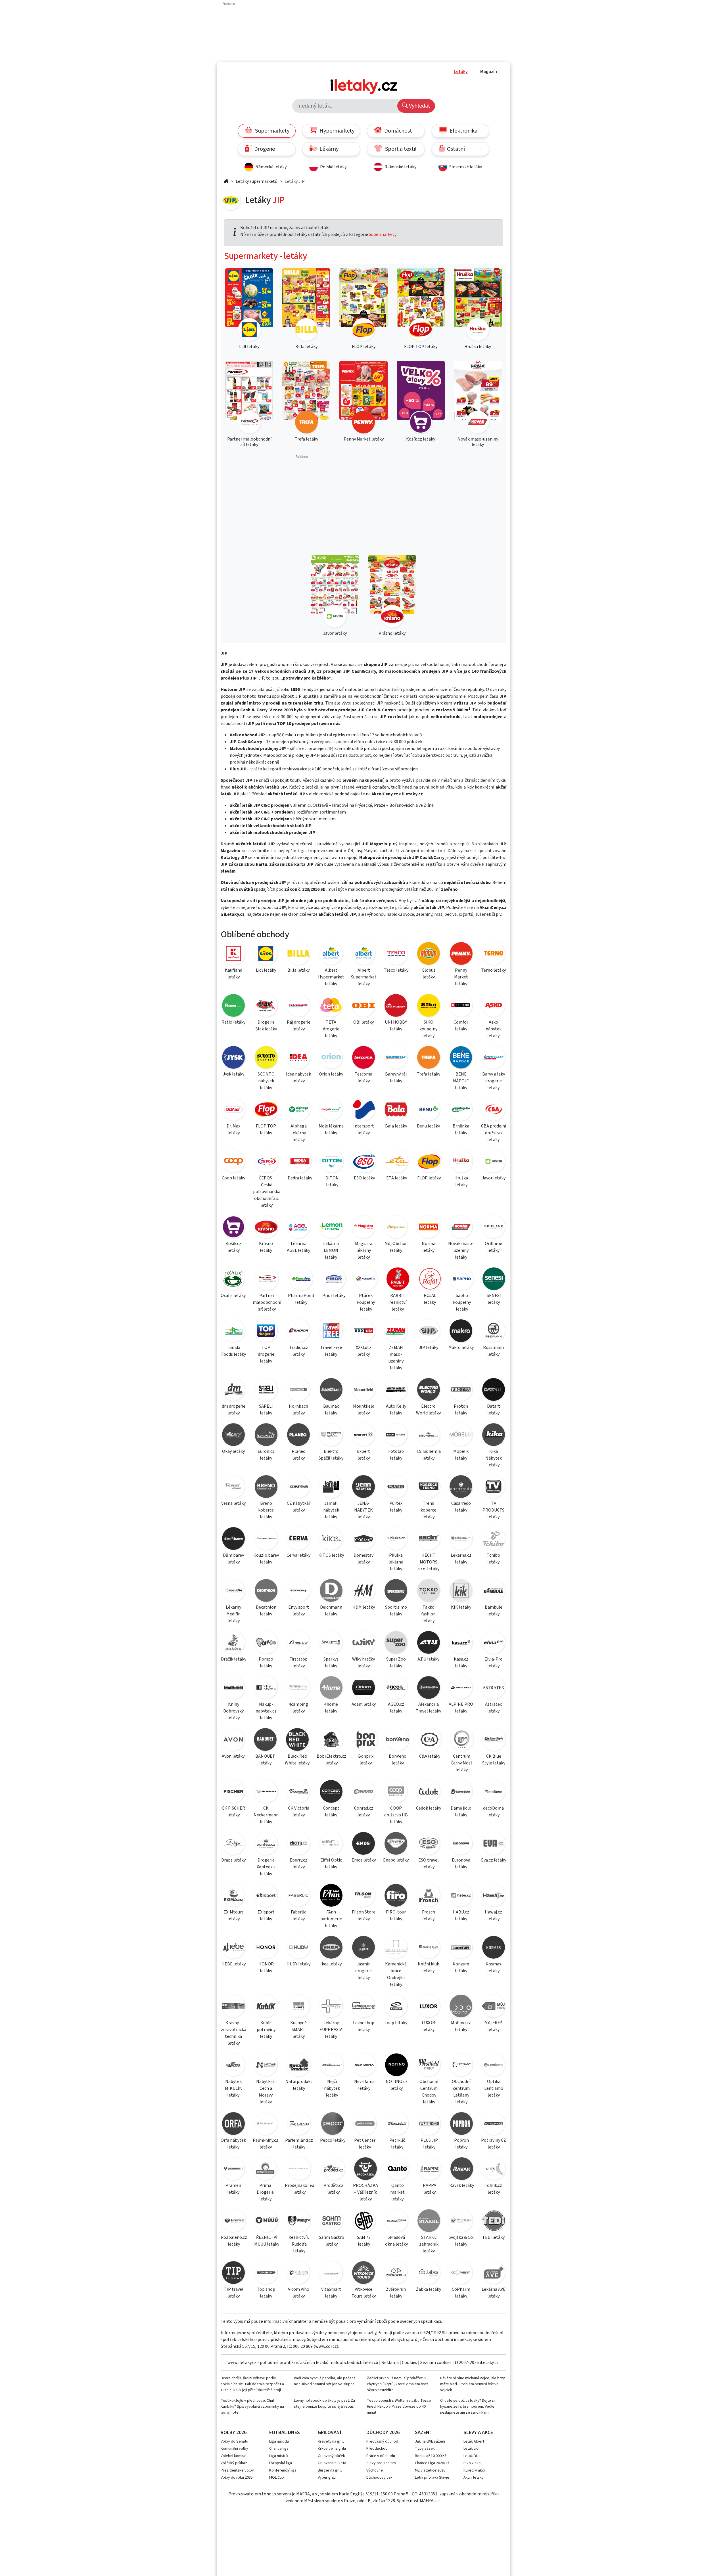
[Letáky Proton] (461, 1390)
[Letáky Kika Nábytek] (494, 1436)
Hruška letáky (461, 1181)
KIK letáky (461, 1607)
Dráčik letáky (234, 1659)
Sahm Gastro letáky (332, 2241)
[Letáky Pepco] (332, 2125)
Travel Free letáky (331, 1351)
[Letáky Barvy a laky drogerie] (494, 1058)
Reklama (390, 2363)
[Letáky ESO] (364, 1162)
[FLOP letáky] (363, 306)
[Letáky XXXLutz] (363, 1332)
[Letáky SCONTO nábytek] (266, 1058)
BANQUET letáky (265, 1760)
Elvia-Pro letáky (494, 1663)
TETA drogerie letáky (331, 1029)
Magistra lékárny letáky (364, 1250)
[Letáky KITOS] (331, 1539)
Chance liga (279, 2449)
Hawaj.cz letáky (493, 1915)
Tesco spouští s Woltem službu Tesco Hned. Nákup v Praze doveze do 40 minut (399, 2407)
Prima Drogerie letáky (265, 2192)
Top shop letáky (266, 2293)
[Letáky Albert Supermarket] (364, 954)
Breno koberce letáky (266, 1510)
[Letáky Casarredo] (461, 1488)
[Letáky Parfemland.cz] (299, 2125)
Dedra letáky (300, 1178)
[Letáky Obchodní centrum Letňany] (461, 2066)
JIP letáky (429, 1347)
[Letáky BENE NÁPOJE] (461, 1058)
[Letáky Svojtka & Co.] (461, 2222)
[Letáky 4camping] (298, 1689)
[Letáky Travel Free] (331, 1332)
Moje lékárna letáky (331, 1129)
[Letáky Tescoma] (363, 1058)
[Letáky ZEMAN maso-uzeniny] (396, 1332)
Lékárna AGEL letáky (298, 1247)
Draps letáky (233, 1860)
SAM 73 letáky (364, 2241)
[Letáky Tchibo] (494, 1539)
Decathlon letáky (266, 1611)
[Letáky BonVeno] (398, 1740)
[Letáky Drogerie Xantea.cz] (266, 1844)
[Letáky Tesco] (396, 954)
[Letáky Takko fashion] (429, 1591)
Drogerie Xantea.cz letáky (266, 1867)
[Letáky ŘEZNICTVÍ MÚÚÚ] (267, 2222)
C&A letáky (430, 1756)
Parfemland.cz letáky (299, 2144)
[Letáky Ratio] (233, 1006)
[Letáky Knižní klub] (429, 1948)
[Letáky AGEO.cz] (396, 1689)
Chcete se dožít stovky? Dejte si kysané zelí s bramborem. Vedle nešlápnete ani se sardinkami (467, 2407)
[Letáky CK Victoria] (298, 1792)
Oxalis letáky (233, 1296)
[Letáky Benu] (429, 1110)
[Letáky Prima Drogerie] (265, 2170)
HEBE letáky (234, 1964)
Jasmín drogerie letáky (363, 1971)
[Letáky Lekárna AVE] (494, 2274)
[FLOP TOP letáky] (421, 306)
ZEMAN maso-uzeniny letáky (396, 1358)
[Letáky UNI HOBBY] (396, 1006)
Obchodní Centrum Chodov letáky (429, 2092)
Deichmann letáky (331, 1611)
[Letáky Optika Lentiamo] (494, 2066)
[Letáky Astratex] (494, 1689)
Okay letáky (233, 1451)
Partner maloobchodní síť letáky (267, 1302)
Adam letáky (364, 1704)
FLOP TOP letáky (266, 1129)
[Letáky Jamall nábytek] (331, 1488)
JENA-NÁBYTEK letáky (363, 1510)
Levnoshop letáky (364, 2026)
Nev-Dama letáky (364, 2085)
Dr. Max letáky (233, 1129)
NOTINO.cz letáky (397, 2085)
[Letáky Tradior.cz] (298, 1332)
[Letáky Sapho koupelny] (462, 1280)
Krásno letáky (266, 1247)
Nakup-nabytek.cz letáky (266, 1711)
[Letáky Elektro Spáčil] (331, 1436)
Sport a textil (400, 149)
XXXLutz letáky (364, 1351)
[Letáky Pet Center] (365, 2125)
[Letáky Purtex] (396, 1488)
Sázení (423, 2433)
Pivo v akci (472, 2463)
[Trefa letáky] (306, 398)
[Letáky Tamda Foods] (233, 1332)
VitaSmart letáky (331, 2293)
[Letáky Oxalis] (233, 1280)
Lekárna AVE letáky (494, 2293)
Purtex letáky (396, 1507)
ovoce (408, 914)
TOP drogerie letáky (266, 1354)
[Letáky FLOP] (429, 1162)
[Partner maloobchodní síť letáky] (249, 398)
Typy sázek (425, 2449)
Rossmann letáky (493, 1351)
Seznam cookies (436, 2363)
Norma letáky (429, 1247)
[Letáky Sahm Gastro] (331, 2222)
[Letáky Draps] (233, 1844)
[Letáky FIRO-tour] (396, 1896)
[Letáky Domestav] (363, 1539)
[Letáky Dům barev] (233, 1539)
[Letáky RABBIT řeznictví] (398, 1280)
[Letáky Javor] (494, 1162)
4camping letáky (298, 1708)
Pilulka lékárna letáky (396, 1562)
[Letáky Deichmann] (331, 1591)
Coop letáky (233, 1178)
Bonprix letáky (366, 1760)
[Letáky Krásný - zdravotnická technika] (233, 2007)
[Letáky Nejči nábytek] (332, 2066)
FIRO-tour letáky (396, 1915)
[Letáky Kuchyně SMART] (298, 2007)
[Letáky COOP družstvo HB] (396, 1792)
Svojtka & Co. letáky (461, 2241)
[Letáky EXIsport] (266, 1896)
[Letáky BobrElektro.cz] (331, 1740)
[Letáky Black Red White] (297, 1740)
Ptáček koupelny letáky (366, 1302)
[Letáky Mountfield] (363, 1390)
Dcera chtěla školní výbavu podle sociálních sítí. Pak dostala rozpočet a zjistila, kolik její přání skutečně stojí (252, 2384)
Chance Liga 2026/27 (432, 2463)
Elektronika (463, 131)
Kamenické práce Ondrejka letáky (396, 1974)
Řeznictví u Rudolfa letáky (299, 2244)
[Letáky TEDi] (494, 2222)
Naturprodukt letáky (299, 2085)
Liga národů (279, 2441)
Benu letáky (428, 1126)
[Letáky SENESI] (494, 1280)
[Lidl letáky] (249, 306)
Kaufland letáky (234, 974)
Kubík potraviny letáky (266, 2030)
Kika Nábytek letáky (494, 1458)
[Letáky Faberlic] (298, 1896)
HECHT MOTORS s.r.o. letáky (429, 1562)
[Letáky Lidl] (266, 954)
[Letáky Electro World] (429, 1390)
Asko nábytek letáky (494, 1029)
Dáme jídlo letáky (461, 1812)
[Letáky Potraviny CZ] (494, 2125)
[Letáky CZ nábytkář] (298, 1488)
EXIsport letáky (266, 1915)
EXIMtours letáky (234, 1915)
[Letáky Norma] (429, 1228)
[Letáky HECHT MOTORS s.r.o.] (429, 1539)
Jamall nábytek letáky (331, 1510)
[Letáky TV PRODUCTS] (494, 1488)
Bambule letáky (494, 1611)
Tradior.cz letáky (299, 1351)
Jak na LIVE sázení (430, 2441)
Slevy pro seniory (381, 2463)
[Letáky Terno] (494, 954)
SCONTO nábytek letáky (266, 1081)
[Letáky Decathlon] (266, 1591)
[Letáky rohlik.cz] (494, 2170)
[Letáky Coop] (233, 1162)
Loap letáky (396, 2023)
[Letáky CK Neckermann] (266, 1792)
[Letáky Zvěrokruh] (396, 2274)
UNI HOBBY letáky (396, 1026)
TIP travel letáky (234, 2293)
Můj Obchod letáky (396, 1247)
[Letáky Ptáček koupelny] (366, 1280)
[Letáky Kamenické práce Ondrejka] (396, 1948)
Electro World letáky (428, 1410)
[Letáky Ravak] (462, 2170)
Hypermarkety (336, 131)
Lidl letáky (266, 970)
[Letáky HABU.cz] (461, 1896)
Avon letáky (233, 1756)
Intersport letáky (364, 1129)
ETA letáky (397, 1178)
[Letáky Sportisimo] (396, 1591)
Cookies (410, 2363)
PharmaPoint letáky (301, 1299)
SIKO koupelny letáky (428, 1029)
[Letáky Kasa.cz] (461, 1643)
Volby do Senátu (234, 2441)
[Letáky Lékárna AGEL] (298, 1228)
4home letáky (331, 1708)
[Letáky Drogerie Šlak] (266, 1006)
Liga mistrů (279, 2456)
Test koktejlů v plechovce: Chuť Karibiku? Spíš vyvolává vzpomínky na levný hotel (252, 2407)
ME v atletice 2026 (430, 2470)
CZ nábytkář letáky (299, 1507)
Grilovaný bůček (331, 2456)
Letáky (461, 72)
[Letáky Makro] (461, 1332)
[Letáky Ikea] (331, 1948)
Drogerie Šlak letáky (266, 1026)
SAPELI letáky (266, 1410)
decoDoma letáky (493, 1812)
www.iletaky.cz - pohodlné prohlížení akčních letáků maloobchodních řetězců (303, 2363)
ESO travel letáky (429, 1864)
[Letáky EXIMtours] (233, 1896)
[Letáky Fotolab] (396, 1436)
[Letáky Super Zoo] (396, 1643)
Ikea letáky (331, 1964)
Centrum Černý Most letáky (462, 1763)
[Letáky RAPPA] (430, 2170)
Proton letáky (461, 1410)
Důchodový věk (379, 2478)
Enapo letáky (396, 1860)
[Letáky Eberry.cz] (298, 1844)
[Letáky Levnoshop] (363, 2007)
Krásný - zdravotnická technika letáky (234, 2033)
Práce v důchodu (381, 2456)
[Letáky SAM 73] (364, 2222)
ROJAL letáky (430, 1299)
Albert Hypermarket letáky (331, 977)
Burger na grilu (330, 2470)
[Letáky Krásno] (266, 1228)
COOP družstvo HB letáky (396, 1815)
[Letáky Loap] (396, 2007)
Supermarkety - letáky (266, 256)
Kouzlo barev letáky (266, 1559)
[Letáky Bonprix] (366, 1740)
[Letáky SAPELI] (266, 1390)
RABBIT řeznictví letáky (398, 1302)
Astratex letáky (493, 1708)
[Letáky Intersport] (363, 1110)
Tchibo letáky (493, 1559)
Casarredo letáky (461, 1507)
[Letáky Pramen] (233, 2170)
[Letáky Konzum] (461, 1948)
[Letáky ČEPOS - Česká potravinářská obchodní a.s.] (267, 1162)
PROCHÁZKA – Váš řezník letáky (365, 2192)
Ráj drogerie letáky (299, 1026)
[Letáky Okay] (233, 1436)
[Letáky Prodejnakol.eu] (299, 2170)
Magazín (489, 72)
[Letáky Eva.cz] (494, 1844)
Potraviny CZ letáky (494, 2144)
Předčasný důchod (382, 2441)
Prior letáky (334, 1296)
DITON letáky (332, 1181)
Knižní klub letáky (429, 1967)
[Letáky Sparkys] (331, 1643)
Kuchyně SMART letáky (298, 2030)
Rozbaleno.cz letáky (234, 2241)
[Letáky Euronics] (266, 1436)
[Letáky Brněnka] (461, 1110)
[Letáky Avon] (233, 1740)
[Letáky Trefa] (429, 1058)
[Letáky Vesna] (233, 1488)
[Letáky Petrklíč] (397, 2125)
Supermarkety (272, 131)
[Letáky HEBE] (233, 1948)
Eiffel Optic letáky (331, 1864)
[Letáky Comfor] (461, 1006)
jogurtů (466, 914)
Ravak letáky (462, 2185)
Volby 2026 (234, 2433)
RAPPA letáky (430, 2189)
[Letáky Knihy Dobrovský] (233, 1689)
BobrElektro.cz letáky (331, 1760)
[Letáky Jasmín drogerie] (363, 1948)
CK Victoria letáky (299, 1812)
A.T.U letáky (428, 1659)
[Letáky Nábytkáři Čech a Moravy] (266, 2066)
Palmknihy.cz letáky (266, 2144)
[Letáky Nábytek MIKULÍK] (233, 2066)
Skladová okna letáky (396, 2241)
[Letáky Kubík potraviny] (266, 2007)
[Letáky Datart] (494, 1390)
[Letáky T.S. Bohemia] (429, 1436)
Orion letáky (331, 1074)
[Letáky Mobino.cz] (461, 2007)
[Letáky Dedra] (300, 1162)
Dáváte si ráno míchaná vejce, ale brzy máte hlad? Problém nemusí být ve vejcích (473, 2384)
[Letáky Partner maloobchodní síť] (267, 1280)
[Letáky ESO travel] (429, 1844)
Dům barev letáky (233, 1559)
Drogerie (264, 149)
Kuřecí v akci (474, 2470)
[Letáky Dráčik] (233, 1643)
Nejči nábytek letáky (332, 2088)
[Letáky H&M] (363, 1591)
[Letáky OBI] (363, 1006)
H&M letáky (364, 1607)
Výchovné (375, 2470)
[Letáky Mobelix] (461, 1436)
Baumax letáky (331, 1410)
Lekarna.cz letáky (461, 1559)
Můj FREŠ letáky (494, 2026)
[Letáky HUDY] (298, 1948)
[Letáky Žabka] (429, 2274)
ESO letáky (364, 1178)
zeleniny (424, 914)
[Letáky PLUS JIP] (429, 2125)
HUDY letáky (298, 1964)
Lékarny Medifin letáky (233, 1614)
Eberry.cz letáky (298, 1864)
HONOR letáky (266, 1967)
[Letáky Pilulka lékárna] (396, 1539)
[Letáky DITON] (332, 1162)
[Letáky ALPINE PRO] (461, 1689)
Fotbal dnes (285, 2433)
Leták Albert (474, 2441)
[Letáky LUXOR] (429, 2007)
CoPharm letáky (461, 2293)
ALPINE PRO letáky (461, 1708)
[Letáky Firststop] (298, 1643)
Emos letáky (364, 1860)
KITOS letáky (331, 1555)
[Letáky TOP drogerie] (266, 1332)
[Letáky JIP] (429, 1332)
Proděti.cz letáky (333, 2189)
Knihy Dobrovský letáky (233, 1711)
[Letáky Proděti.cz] (334, 2170)
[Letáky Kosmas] (494, 1948)
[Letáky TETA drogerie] (331, 1006)
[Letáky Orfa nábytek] (233, 2125)
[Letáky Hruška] (461, 1162)
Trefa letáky (429, 1074)
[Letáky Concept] (331, 1792)
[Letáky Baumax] (331, 1390)
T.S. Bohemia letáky (428, 1455)
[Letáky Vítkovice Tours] (363, 2274)
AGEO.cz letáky (396, 1708)
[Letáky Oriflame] (494, 1228)
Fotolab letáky (396, 1455)
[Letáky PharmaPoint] (301, 1280)
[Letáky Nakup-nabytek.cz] (266, 1689)
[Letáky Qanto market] (398, 2170)
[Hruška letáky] (478, 306)
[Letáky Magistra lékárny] (363, 1228)
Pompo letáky (266, 1663)
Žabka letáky (429, 2289)
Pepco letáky (333, 2140)
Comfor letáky (461, 1026)
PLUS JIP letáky (429, 2144)
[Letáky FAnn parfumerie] (331, 1896)
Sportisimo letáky (396, 1611)
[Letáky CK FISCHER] (233, 1792)
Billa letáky (298, 970)
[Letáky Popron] (461, 2125)
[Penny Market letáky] (363, 398)
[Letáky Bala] (396, 1110)
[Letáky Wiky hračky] (363, 1643)
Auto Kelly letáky (396, 1410)
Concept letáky (331, 1812)
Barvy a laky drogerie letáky (494, 1081)
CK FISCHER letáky (233, 1812)
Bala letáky (396, 1126)
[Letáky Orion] (331, 1058)
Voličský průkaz (234, 2463)
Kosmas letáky (493, 1967)
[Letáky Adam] (363, 1689)
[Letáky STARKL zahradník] (429, 2222)
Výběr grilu (327, 2478)
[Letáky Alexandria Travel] (429, 1689)
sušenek (483, 914)
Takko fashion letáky (428, 1614)
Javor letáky (494, 1178)
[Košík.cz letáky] (421, 398)
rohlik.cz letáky (494, 2189)
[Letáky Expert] (363, 1436)
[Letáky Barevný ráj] (396, 1058)
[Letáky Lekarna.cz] (461, 1539)
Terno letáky (493, 970)
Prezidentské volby (237, 2470)
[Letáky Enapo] (396, 1844)
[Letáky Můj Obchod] (396, 1228)
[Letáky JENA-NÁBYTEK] (363, 1488)
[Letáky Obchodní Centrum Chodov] (429, 2066)
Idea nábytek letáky (298, 1078)
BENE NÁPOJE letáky (461, 1081)
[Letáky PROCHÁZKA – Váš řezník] (366, 2170)
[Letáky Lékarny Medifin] (233, 1591)
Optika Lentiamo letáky (494, 2088)
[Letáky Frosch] (429, 1896)
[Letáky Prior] (334, 1280)
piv (498, 914)
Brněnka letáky (461, 1129)
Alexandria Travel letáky (428, 1708)
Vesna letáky (233, 1503)
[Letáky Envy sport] (298, 1591)
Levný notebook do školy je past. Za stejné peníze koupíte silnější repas (324, 2404)
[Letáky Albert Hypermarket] (331, 954)
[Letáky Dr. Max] (233, 1110)
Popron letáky (461, 2144)
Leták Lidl (471, 2449)
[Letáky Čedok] (429, 1792)
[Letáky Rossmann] (494, 1332)
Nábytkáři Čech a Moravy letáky (266, 2092)
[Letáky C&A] (430, 1740)
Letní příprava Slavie (432, 2478)
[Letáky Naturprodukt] (299, 2066)
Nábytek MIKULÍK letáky (233, 2088)
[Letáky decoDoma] (494, 1792)
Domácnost (398, 131)
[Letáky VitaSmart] (331, 2274)
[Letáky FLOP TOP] (266, 1110)
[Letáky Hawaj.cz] (494, 1896)
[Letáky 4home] (331, 1689)
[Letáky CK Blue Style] (494, 1740)
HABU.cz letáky (461, 1915)
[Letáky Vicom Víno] (298, 2274)
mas (438, 914)
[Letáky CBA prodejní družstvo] (494, 1110)
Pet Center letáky (365, 2144)
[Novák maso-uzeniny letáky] (478, 398)
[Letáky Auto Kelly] (396, 1390)
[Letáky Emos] (363, 1844)
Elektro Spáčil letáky (331, 1455)
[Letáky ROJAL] (430, 1280)
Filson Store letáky (364, 1915)
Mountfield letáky (364, 1410)
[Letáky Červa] (298, 1539)
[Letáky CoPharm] (461, 2274)
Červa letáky (298, 1555)
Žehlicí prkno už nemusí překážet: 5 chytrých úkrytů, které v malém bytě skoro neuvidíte (398, 2384)
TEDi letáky (493, 2237)
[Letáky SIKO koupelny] (429, 1006)
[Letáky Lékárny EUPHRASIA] (331, 2007)
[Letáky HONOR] (266, 1948)
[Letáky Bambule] (494, 1591)
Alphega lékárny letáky (299, 1133)
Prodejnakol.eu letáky (299, 2189)
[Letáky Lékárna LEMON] (331, 1228)
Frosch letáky (429, 1915)
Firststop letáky (298, 1663)
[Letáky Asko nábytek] (494, 1006)
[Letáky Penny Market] (461, 954)
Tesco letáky (396, 970)
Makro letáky (461, 1347)
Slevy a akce (478, 2433)
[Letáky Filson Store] (363, 1896)
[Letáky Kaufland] (233, 954)
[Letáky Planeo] (298, 1436)
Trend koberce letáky (428, 1510)
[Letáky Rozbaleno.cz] (234, 2222)
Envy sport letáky (299, 1611)
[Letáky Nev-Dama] (364, 2066)
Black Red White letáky (297, 1760)
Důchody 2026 (383, 2433)
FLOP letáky (429, 1178)
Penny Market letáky (461, 977)
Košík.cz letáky (233, 1247)
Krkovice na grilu (332, 2449)
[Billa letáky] (306, 306)
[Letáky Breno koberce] (266, 1488)
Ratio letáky (233, 1022)
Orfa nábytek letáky (233, 2144)
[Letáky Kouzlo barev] (266, 1539)
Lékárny (328, 149)
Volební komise (234, 2456)
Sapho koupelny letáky (462, 1302)
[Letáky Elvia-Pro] (494, 1643)
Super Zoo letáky (396, 1663)
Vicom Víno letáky (299, 2293)
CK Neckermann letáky (266, 1815)
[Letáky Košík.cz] (233, 1228)
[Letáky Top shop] (266, 2274)
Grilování (330, 2433)
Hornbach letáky (298, 1410)
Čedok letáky (429, 1808)
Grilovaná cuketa (332, 2463)
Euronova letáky (461, 1864)
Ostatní (455, 149)
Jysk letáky (234, 1074)
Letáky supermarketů (257, 181)
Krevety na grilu (331, 2441)
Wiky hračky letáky (363, 1663)
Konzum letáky (461, 1967)
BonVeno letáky (398, 1760)
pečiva (451, 914)
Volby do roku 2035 (237, 2478)
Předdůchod (377, 2449)
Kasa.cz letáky (461, 1663)
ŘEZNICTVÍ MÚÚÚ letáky (267, 2241)
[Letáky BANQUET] (265, 1740)
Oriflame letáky (493, 1247)
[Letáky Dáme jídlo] (461, 1792)
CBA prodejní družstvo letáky (494, 1133)
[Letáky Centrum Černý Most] (462, 1740)
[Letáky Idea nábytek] (298, 1058)
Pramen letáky (233, 2189)
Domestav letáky (363, 1559)
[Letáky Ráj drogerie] (298, 1006)
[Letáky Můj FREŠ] (494, 2007)
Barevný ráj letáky (396, 1078)
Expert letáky (363, 1455)
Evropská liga (281, 2463)
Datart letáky (494, 1410)
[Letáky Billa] (298, 954)
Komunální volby (234, 2449)
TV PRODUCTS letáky (493, 1510)
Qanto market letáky (397, 2192)
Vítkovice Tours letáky (364, 2293)
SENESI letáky (494, 1299)
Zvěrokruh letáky (396, 2293)
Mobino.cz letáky (461, 2026)
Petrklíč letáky (397, 2144)
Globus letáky (429, 974)
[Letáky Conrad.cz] (363, 1792)
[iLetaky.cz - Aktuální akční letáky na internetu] (226, 181)
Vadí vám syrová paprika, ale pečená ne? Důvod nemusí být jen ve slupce (325, 2381)
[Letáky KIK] (461, 1591)
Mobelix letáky (461, 1455)
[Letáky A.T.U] (429, 1643)
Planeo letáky (299, 1455)
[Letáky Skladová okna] (396, 2222)
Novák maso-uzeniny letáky (461, 1250)
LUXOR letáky (428, 2026)
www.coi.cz (326, 2346)
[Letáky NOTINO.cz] (397, 2066)
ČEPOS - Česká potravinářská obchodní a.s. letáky (267, 1192)
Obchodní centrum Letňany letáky (461, 2092)
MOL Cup (277, 2478)
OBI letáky (363, 1022)
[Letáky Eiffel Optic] (331, 1844)
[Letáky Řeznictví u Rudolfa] (299, 2222)
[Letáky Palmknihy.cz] (266, 2125)
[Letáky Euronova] (461, 1844)
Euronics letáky (266, 1455)
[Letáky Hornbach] (298, 1390)
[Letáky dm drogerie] (233, 1390)
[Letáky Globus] (429, 954)
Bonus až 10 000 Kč (431, 2456)
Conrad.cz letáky (364, 1812)
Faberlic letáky (298, 1915)
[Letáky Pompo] (266, 1643)
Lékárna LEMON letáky (331, 1250)
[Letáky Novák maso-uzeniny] (461, 1228)
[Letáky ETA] (397, 1162)
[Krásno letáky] (392, 592)
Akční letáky (474, 2478)
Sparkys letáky (331, 1663)
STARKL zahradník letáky (429, 2244)
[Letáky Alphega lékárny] (298, 1110)
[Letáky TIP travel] (233, 2274)
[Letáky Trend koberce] (429, 1488)
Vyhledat (419, 106)
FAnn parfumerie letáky (331, 1919)
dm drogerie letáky (234, 1410)
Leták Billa (472, 2456)
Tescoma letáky (363, 1078)
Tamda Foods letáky (234, 1351)
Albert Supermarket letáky (364, 977)
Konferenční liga (283, 2470)
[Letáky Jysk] (233, 1058)
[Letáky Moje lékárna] (331, 1110)
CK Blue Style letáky (494, 1760)
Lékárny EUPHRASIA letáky (331, 2030)
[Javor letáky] (335, 592)
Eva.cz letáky (494, 1860)
